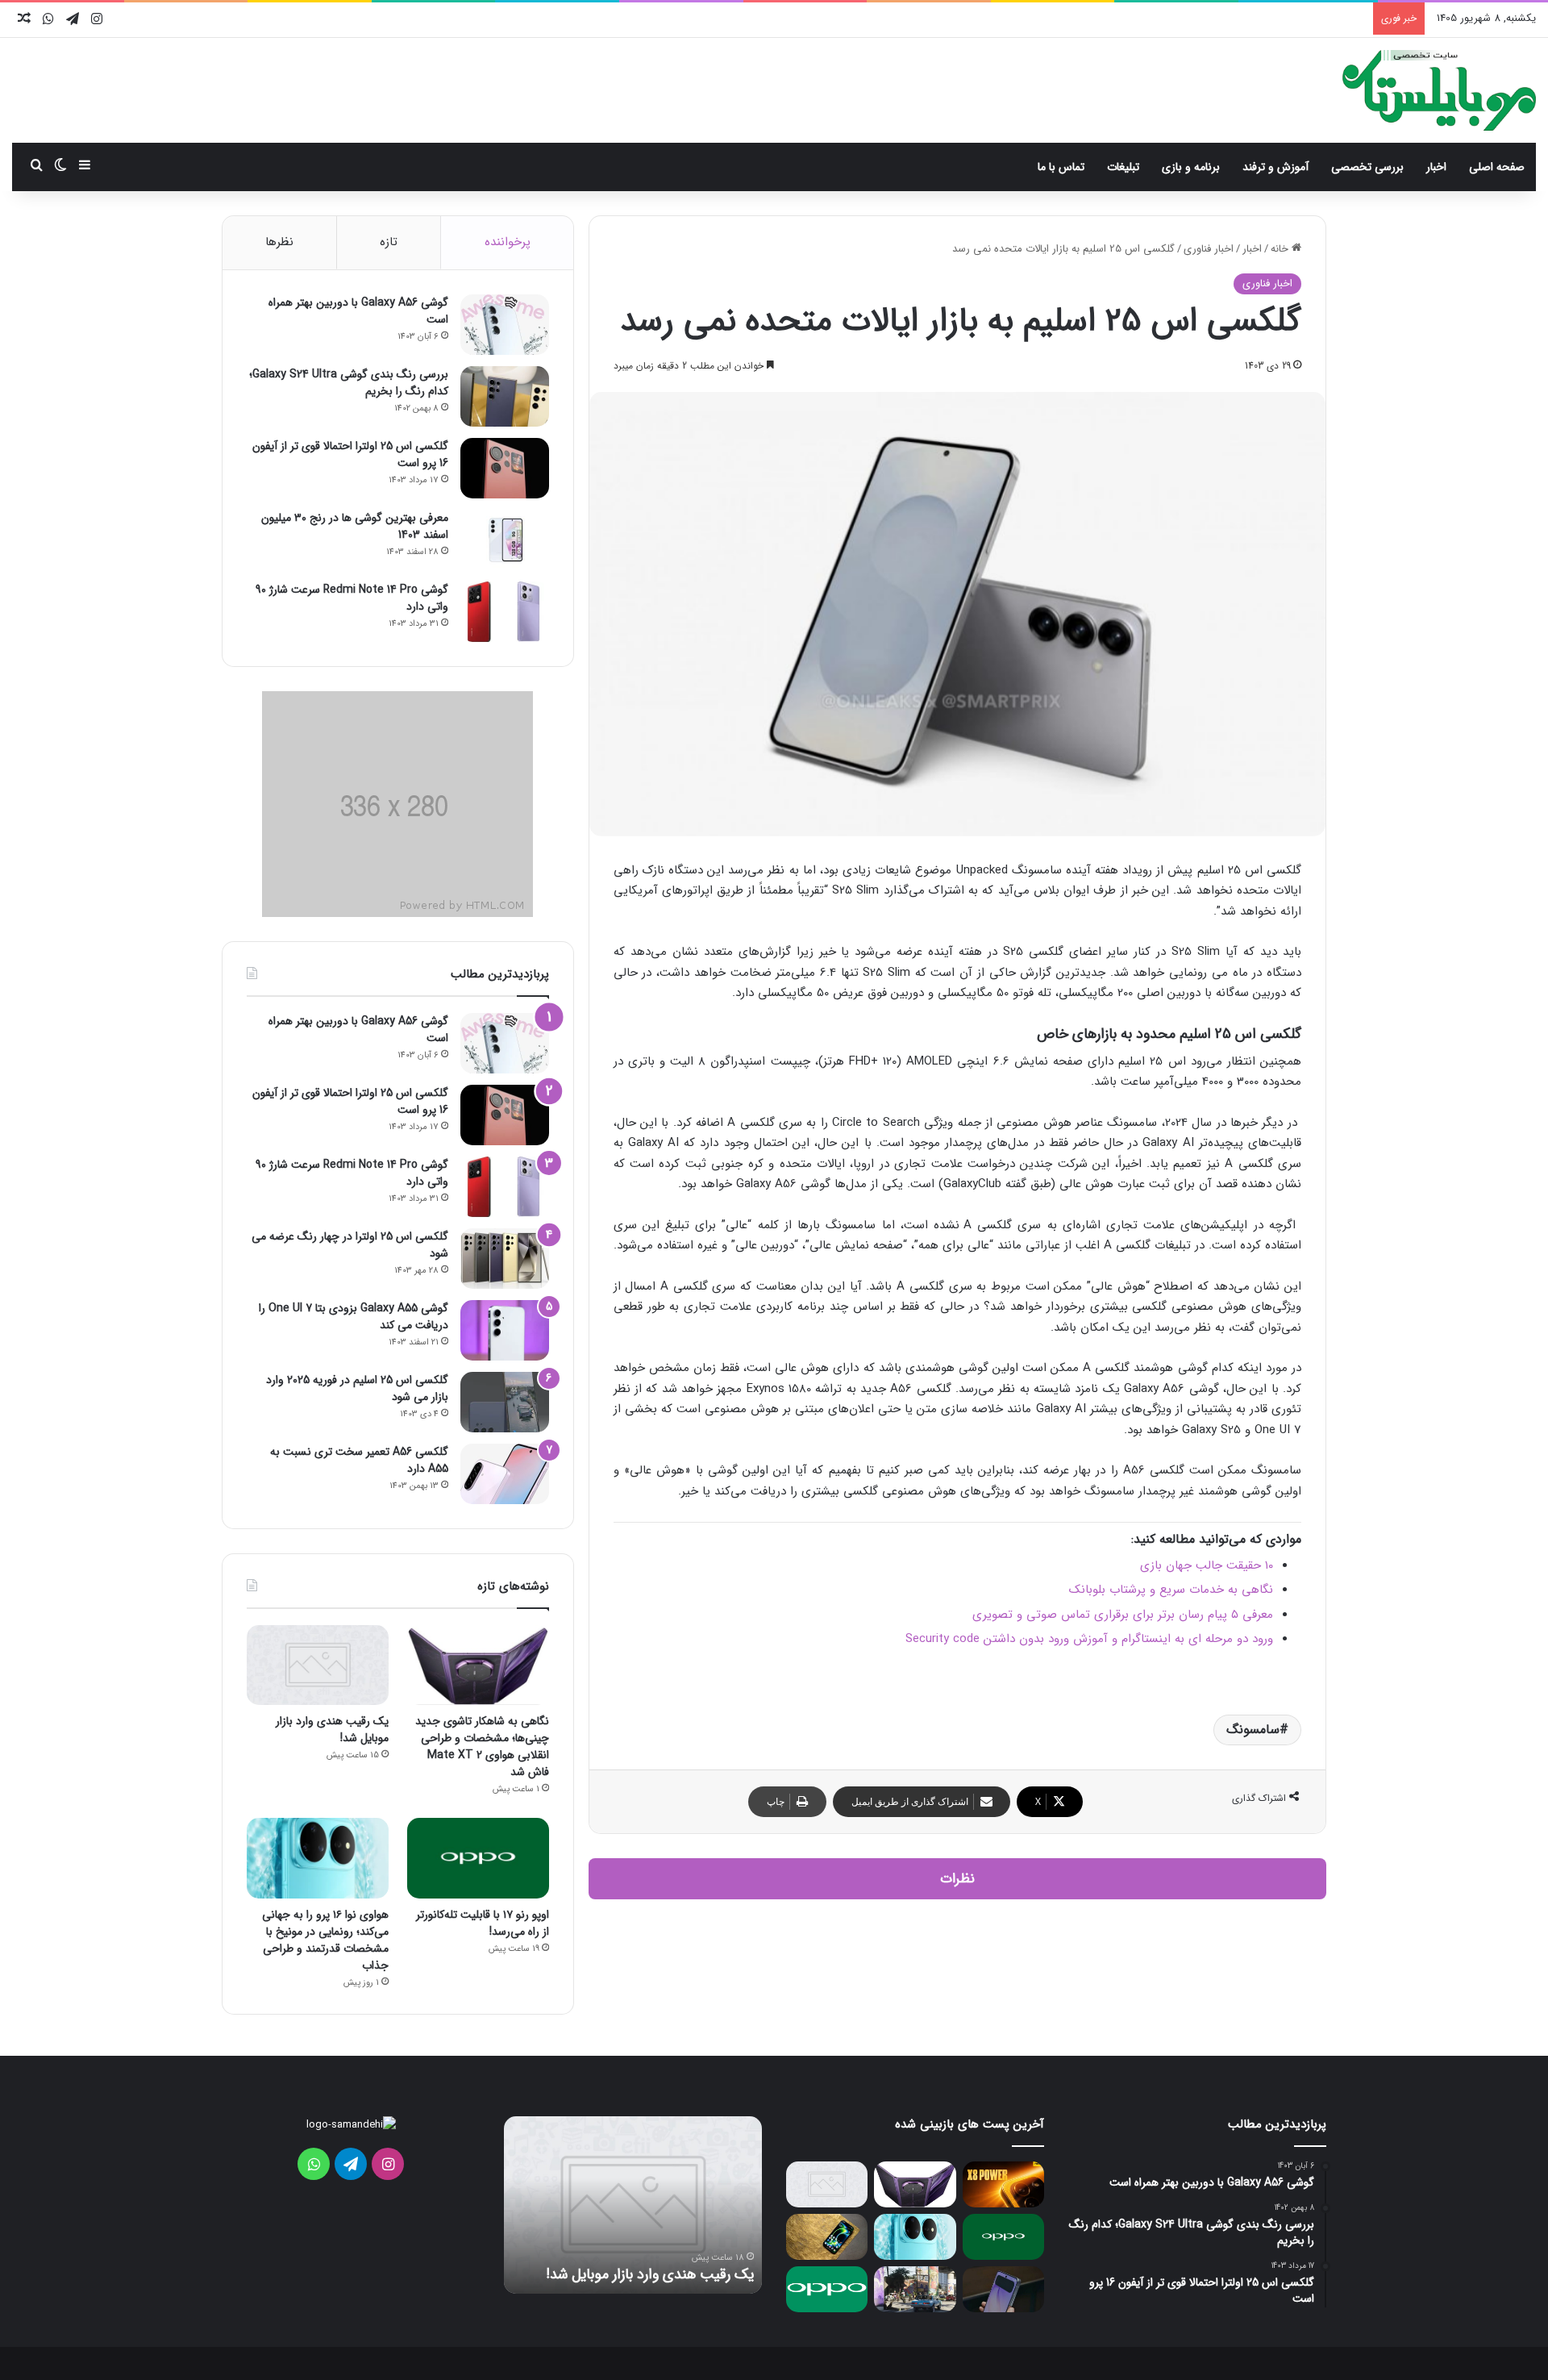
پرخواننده (508, 242)
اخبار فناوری (1209, 249)
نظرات (957, 1879)
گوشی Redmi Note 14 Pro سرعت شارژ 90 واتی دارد (352, 598)
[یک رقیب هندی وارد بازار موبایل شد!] (318, 1665)
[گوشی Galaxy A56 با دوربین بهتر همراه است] (505, 325)
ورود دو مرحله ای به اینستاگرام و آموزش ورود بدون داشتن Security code (1089, 1639)
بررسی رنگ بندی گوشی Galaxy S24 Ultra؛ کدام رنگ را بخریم (349, 383)
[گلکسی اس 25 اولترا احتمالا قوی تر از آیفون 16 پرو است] (505, 468)
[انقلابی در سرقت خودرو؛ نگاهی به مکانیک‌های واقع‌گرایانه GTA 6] (915, 2289)
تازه (389, 242)
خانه (1281, 249)
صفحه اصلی (1497, 167)
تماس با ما (1061, 167)
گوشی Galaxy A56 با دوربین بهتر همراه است (358, 311)
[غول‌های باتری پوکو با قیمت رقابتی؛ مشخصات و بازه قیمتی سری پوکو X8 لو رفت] (1003, 2184)
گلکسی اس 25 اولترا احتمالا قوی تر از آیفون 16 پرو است (350, 454)
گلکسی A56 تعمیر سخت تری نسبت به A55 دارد (359, 1460)
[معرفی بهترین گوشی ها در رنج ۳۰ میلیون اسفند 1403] (505, 540)
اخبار (1436, 167)
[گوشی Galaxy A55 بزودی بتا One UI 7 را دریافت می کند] (505, 1330)
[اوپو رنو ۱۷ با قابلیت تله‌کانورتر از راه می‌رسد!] (478, 1858)
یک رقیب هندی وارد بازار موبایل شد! (332, 1730)
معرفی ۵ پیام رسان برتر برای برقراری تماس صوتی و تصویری (1123, 1615)
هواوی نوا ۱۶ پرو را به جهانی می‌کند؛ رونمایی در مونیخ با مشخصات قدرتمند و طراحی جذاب (325, 1940)
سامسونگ (1253, 1730)
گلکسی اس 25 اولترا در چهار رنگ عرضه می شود (350, 1245)
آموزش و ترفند (1275, 167)
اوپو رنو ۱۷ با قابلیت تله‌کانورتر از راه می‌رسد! (483, 1923)
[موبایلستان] (1439, 90)
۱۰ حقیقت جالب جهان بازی (1207, 1565)
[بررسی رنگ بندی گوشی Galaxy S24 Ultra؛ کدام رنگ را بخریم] (505, 396)
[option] (633, 2205)
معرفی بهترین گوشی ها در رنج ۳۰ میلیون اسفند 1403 (355, 526)
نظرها (279, 242)
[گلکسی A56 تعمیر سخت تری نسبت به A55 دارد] (505, 1474)
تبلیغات (1123, 167)
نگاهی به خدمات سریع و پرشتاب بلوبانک (1171, 1590)
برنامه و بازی (1191, 167)
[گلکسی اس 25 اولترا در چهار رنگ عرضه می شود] (505, 1259)
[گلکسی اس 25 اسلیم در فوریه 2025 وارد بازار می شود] (505, 1402)
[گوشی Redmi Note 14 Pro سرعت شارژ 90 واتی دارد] (505, 612)
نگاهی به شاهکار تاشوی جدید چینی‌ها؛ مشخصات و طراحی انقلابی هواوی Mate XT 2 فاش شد (482, 1746)
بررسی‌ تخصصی (1367, 167)
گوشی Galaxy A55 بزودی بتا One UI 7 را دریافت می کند (354, 1317)
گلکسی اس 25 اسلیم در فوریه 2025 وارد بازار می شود (357, 1388)
